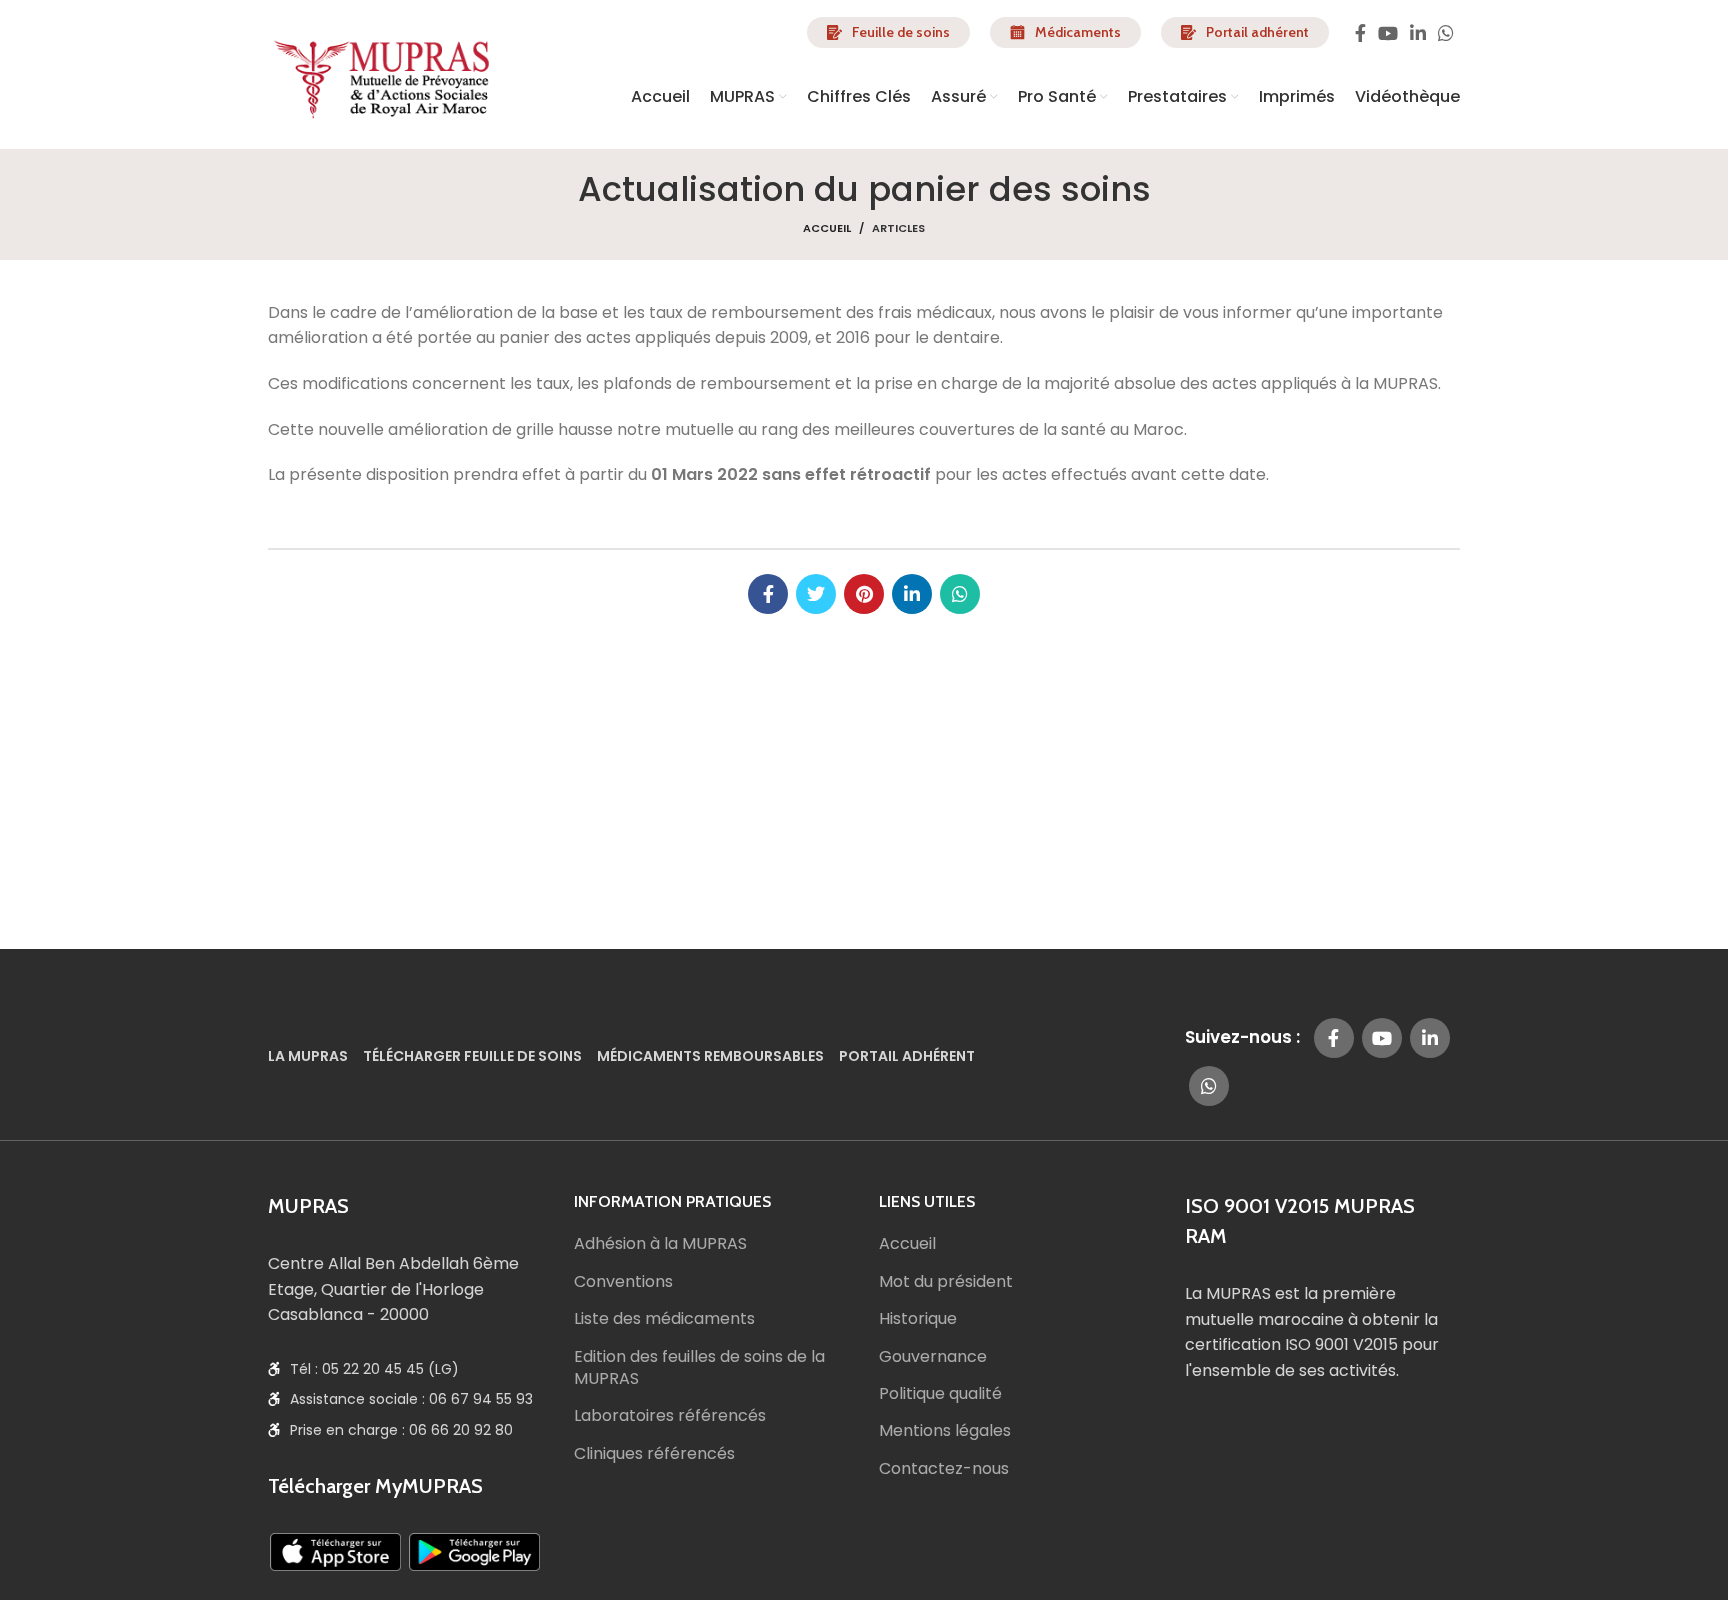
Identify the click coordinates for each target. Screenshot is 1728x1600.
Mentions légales (945, 1431)
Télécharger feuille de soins (472, 1057)
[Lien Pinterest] (864, 594)
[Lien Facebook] (1360, 33)
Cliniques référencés (654, 1454)
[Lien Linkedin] (1418, 33)
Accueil (827, 228)
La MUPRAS (308, 1057)
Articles (898, 228)
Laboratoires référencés (670, 1416)
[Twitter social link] (816, 594)
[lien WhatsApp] (1446, 33)
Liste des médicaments (664, 1319)
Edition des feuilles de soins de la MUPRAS (699, 1368)
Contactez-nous (944, 1469)
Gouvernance (933, 1357)
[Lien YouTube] (1388, 33)
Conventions (623, 1282)
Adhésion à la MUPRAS (660, 1244)
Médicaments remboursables (710, 1057)
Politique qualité (940, 1394)
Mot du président (946, 1282)
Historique (918, 1319)
